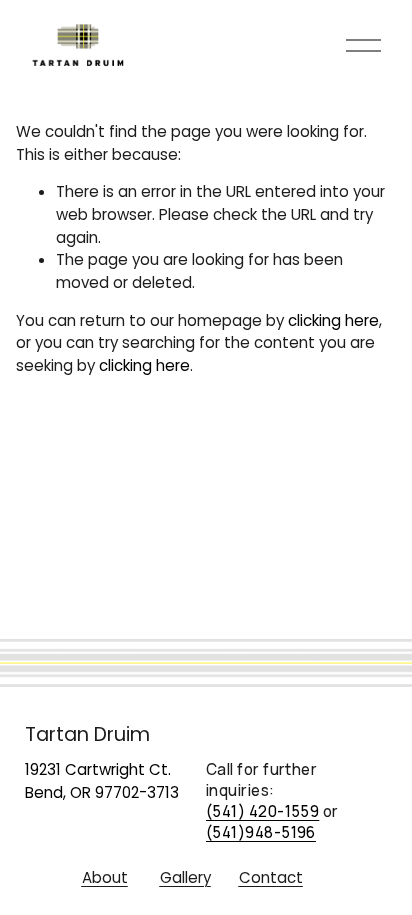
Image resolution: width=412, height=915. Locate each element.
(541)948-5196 (261, 832)
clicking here (333, 320)
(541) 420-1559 (262, 811)
